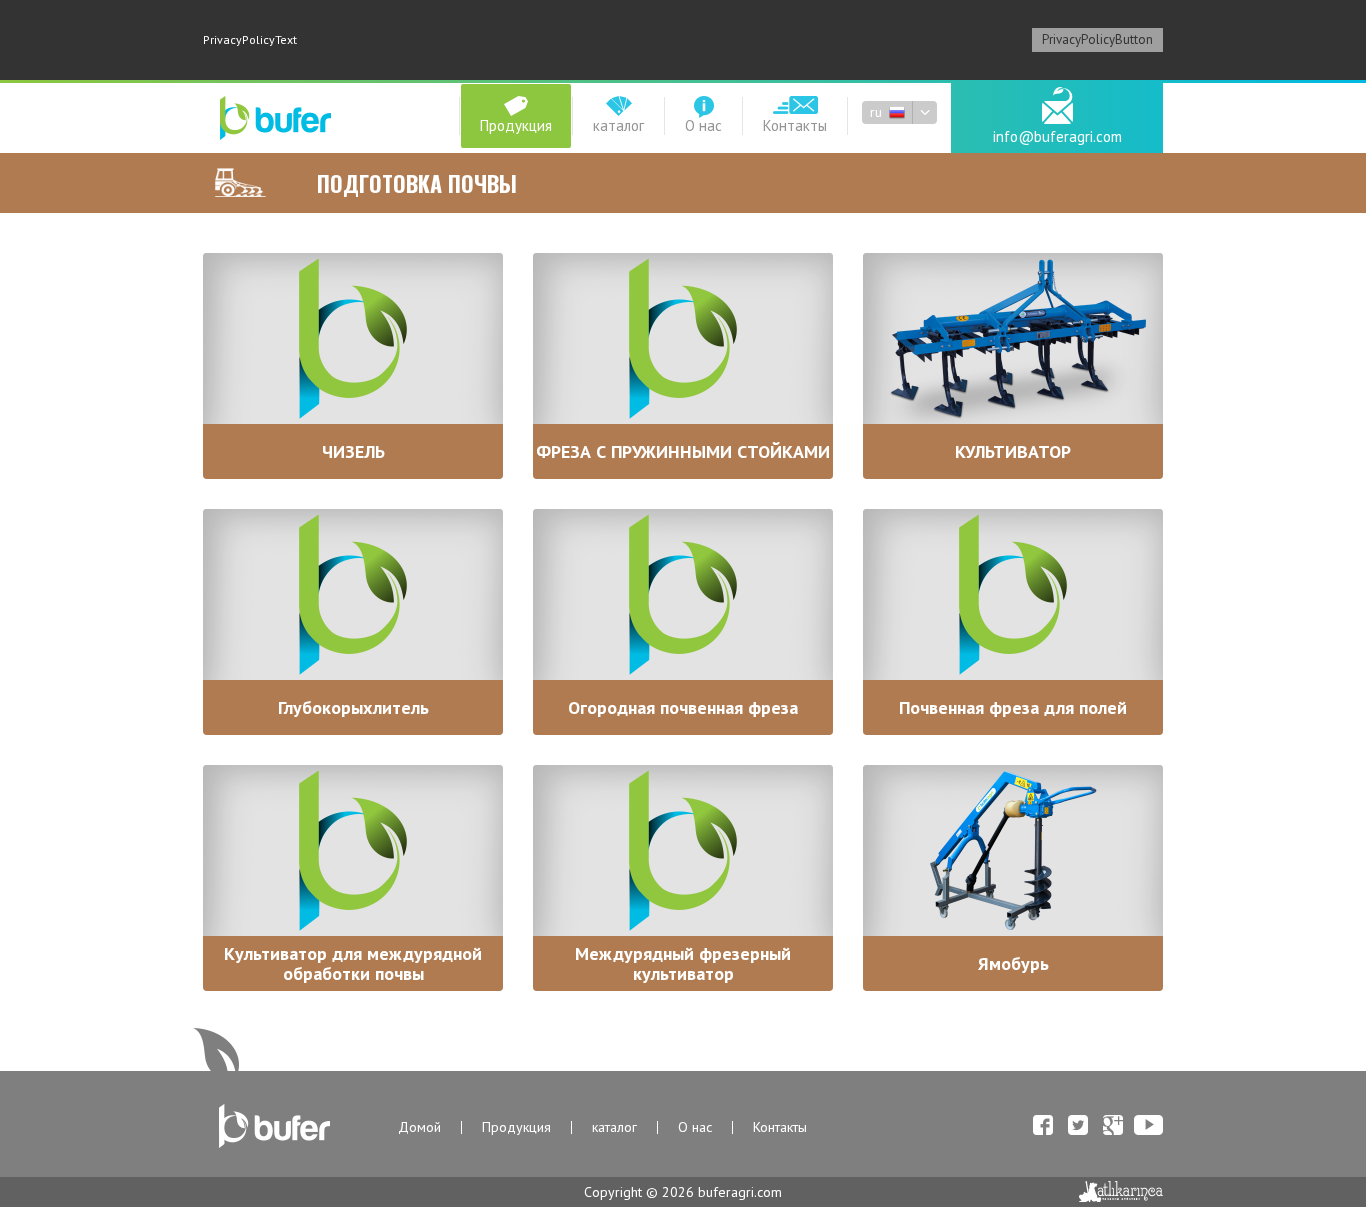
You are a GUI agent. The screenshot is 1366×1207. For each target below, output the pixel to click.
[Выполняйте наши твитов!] (1078, 1126)
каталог (614, 1127)
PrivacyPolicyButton (1097, 39)
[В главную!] (275, 119)
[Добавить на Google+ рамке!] (1113, 1126)
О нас (695, 1127)
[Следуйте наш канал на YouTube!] (1148, 1126)
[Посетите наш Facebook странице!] (1043, 1126)
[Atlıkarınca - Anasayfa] (1121, 1191)
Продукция (516, 1127)
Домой (419, 1127)
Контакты (780, 1127)
